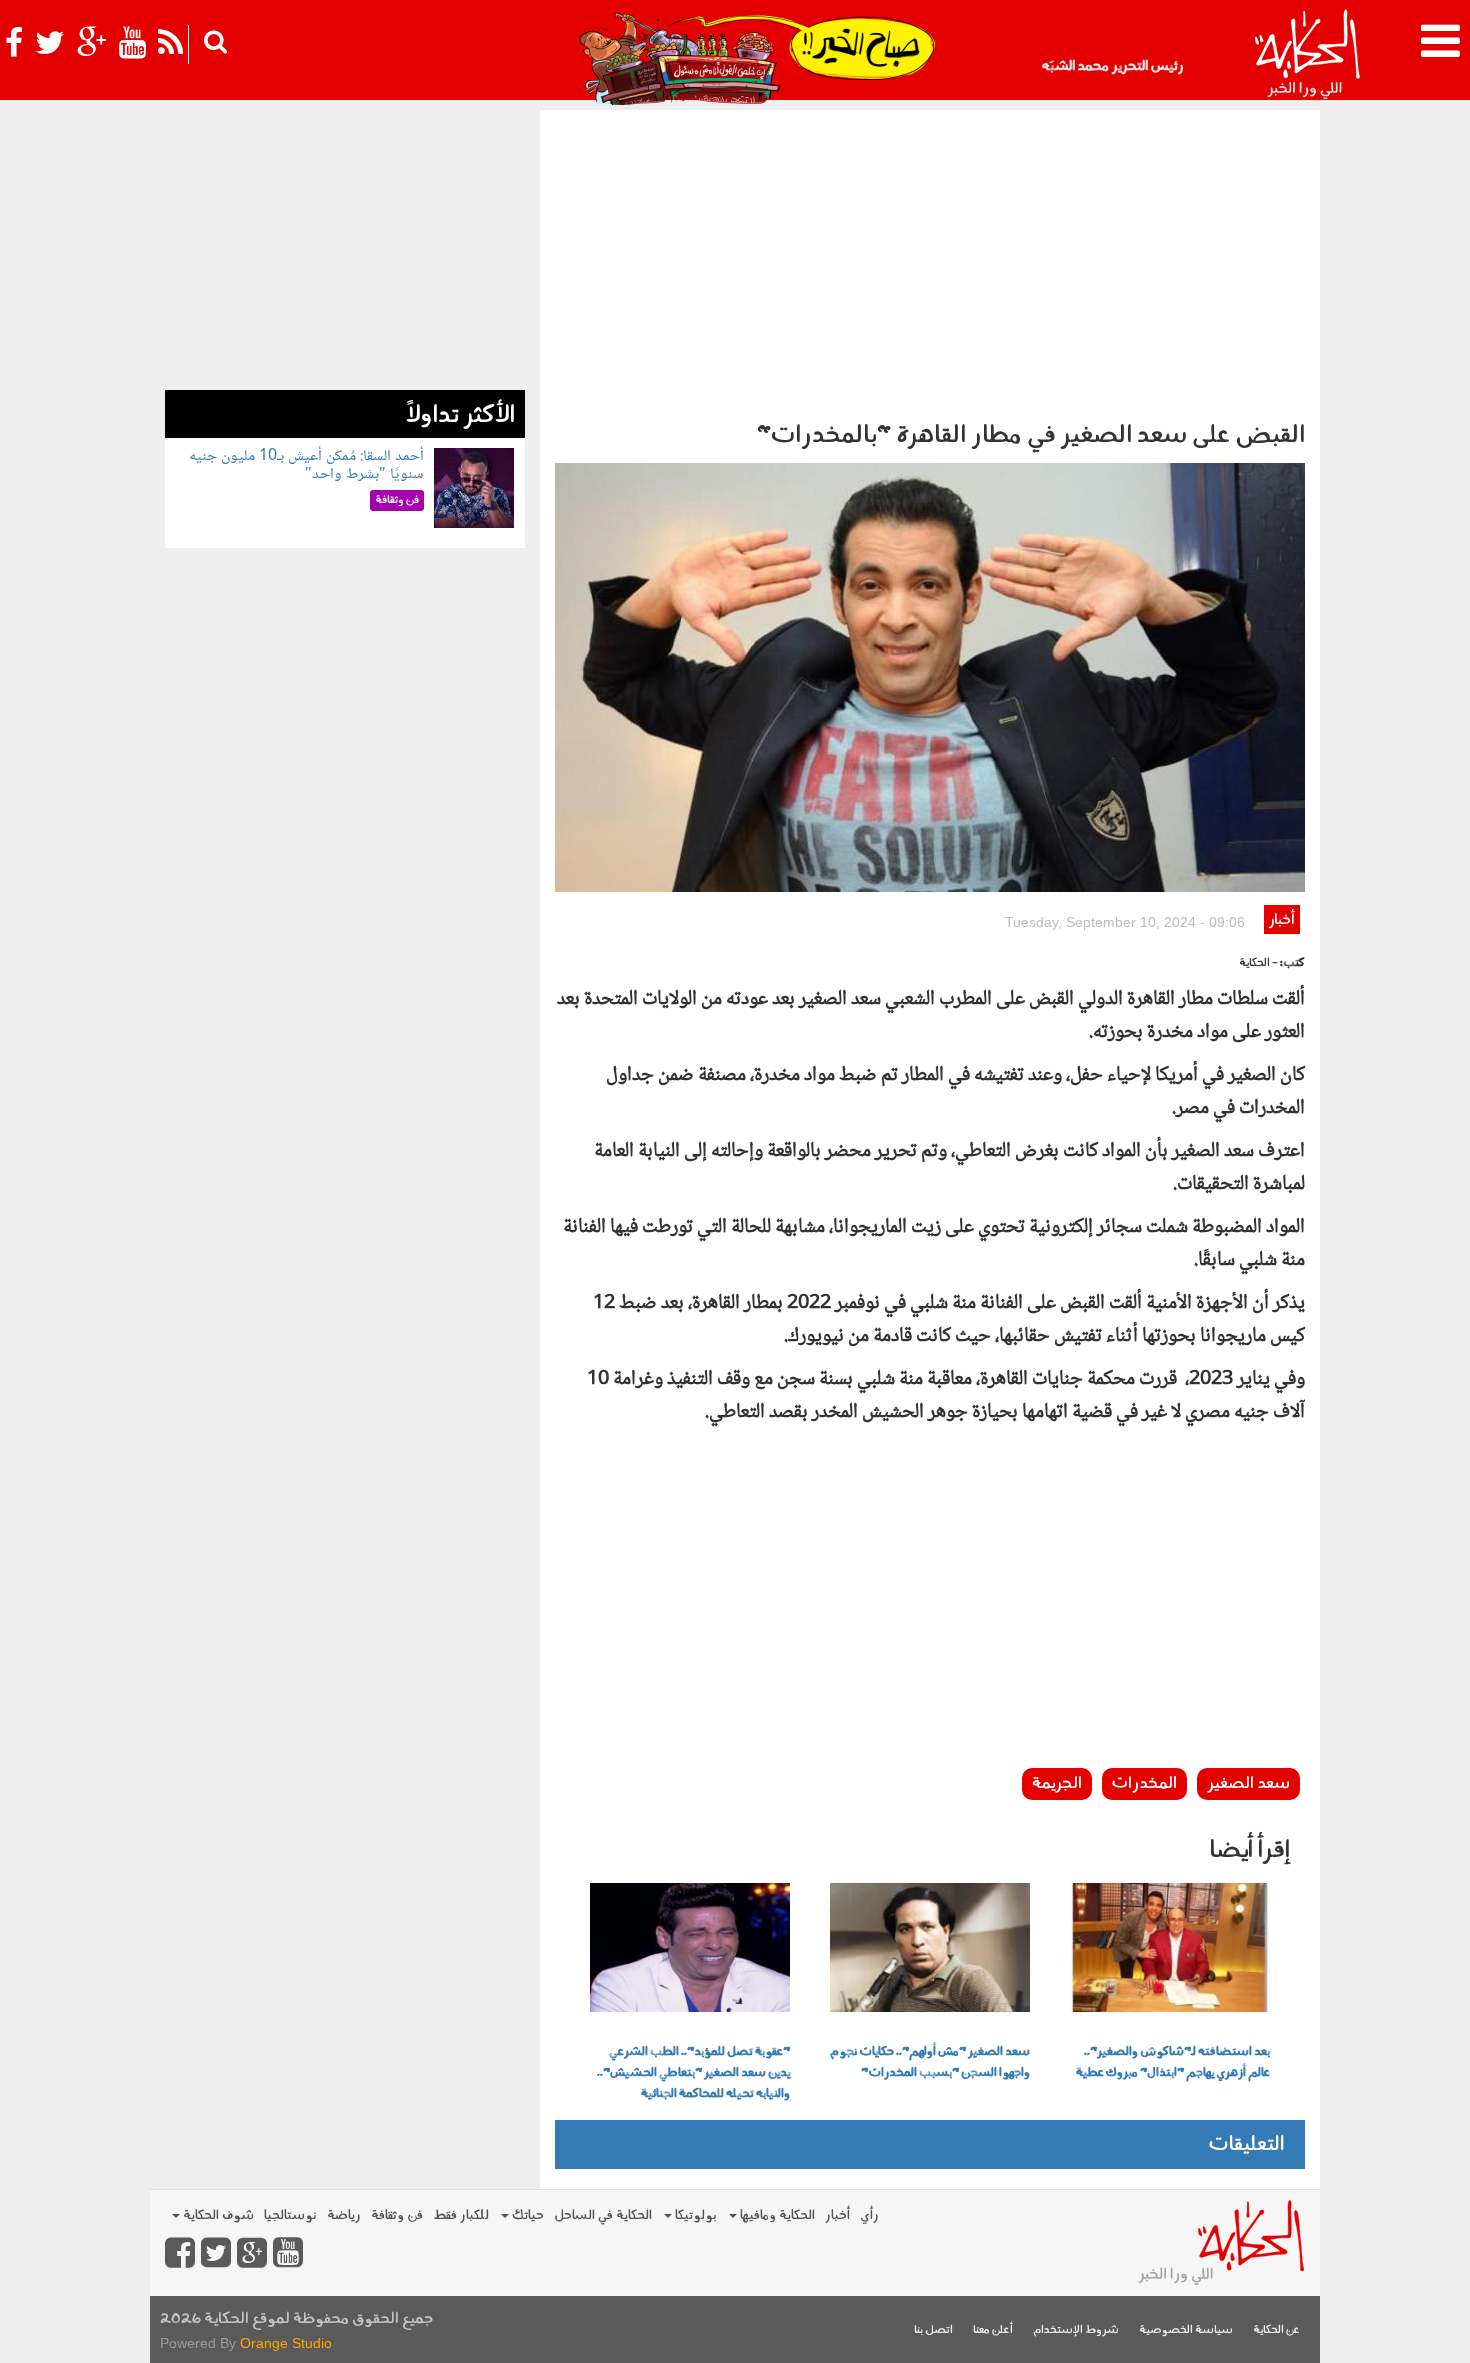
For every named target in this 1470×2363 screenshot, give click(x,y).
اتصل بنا (933, 2330)
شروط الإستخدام (1076, 2330)
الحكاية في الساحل (603, 2215)
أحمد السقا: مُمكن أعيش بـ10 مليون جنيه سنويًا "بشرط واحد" (306, 465)
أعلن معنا (993, 2330)
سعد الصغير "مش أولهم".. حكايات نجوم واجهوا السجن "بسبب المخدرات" (930, 2062)
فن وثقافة (397, 2215)
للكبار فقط (461, 2215)
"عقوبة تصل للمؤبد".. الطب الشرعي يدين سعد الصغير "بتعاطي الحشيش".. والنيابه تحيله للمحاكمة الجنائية (693, 2073)
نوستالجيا (290, 2215)
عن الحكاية (1276, 2330)
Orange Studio (286, 2343)
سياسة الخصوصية (1186, 2330)
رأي (869, 2215)
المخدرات (1144, 1784)
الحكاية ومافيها (776, 2215)
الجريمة (1057, 1784)
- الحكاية (1258, 963)
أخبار (1281, 920)
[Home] (1306, 55)
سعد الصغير (1248, 1784)
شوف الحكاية (217, 2215)
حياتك (526, 2215)
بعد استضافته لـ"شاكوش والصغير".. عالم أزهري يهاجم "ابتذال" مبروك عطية (1173, 2062)
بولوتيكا (694, 2215)
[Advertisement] (930, 260)
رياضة (344, 2215)
